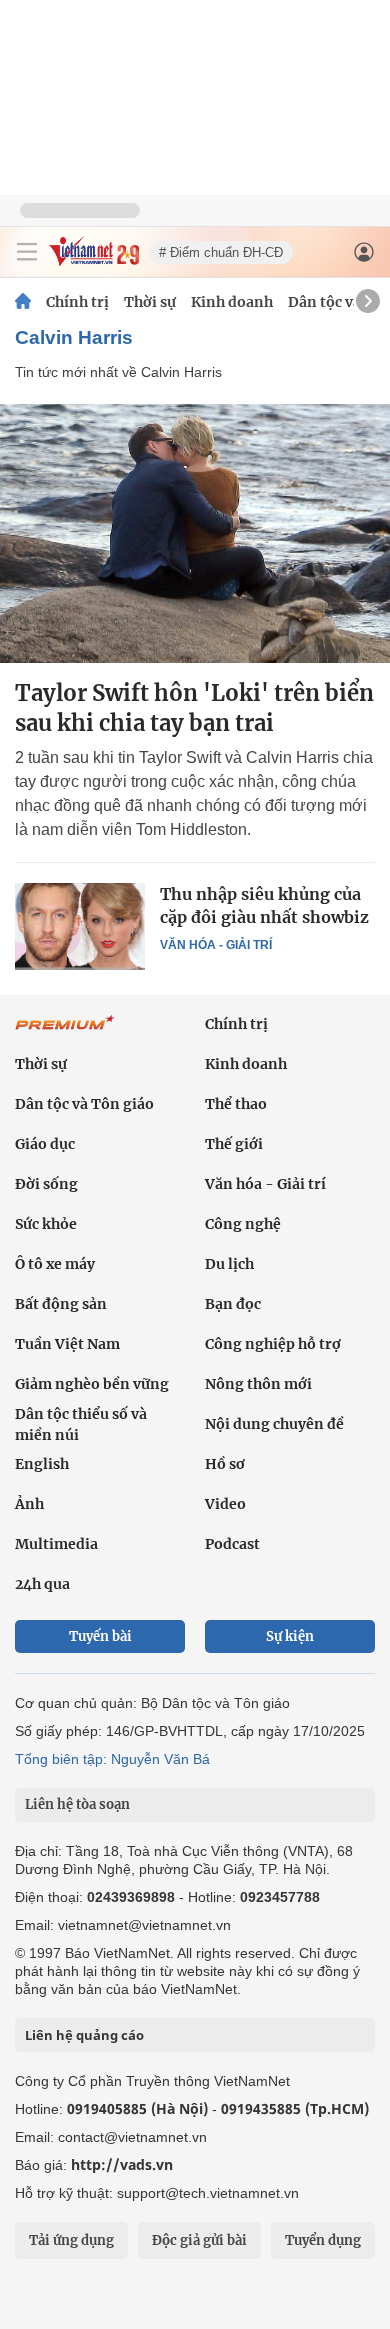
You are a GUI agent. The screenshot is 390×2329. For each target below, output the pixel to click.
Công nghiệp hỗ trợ (273, 1344)
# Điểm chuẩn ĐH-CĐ (221, 252)
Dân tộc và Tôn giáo (84, 1104)
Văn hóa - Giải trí (216, 945)
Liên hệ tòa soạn (77, 1804)
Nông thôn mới (258, 1384)
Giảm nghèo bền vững (92, 1384)
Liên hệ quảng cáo (84, 2035)
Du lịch (229, 1264)
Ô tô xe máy (55, 1264)
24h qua (42, 1584)
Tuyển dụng (323, 2240)
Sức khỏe (46, 1224)
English (42, 1464)
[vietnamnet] (94, 260)
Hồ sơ (225, 1464)
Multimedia (56, 1544)
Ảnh (29, 1504)
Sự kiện (290, 1636)
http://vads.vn (122, 2164)
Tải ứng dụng (71, 2240)
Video (225, 1504)
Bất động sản (61, 1304)
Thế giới (234, 1144)
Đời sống (46, 1184)
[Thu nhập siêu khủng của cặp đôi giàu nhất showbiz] (80, 926)
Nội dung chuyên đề (274, 1424)
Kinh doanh (232, 302)
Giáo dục (45, 1144)
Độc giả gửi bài (199, 2240)
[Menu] (27, 252)
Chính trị (77, 302)
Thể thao (236, 1104)
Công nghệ (243, 1224)
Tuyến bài (100, 1636)
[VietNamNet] (23, 302)
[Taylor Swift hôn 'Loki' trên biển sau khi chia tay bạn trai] (195, 533)
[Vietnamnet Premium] (65, 1033)
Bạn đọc (233, 1304)
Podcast (232, 1544)
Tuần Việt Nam (67, 1344)
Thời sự (150, 302)
